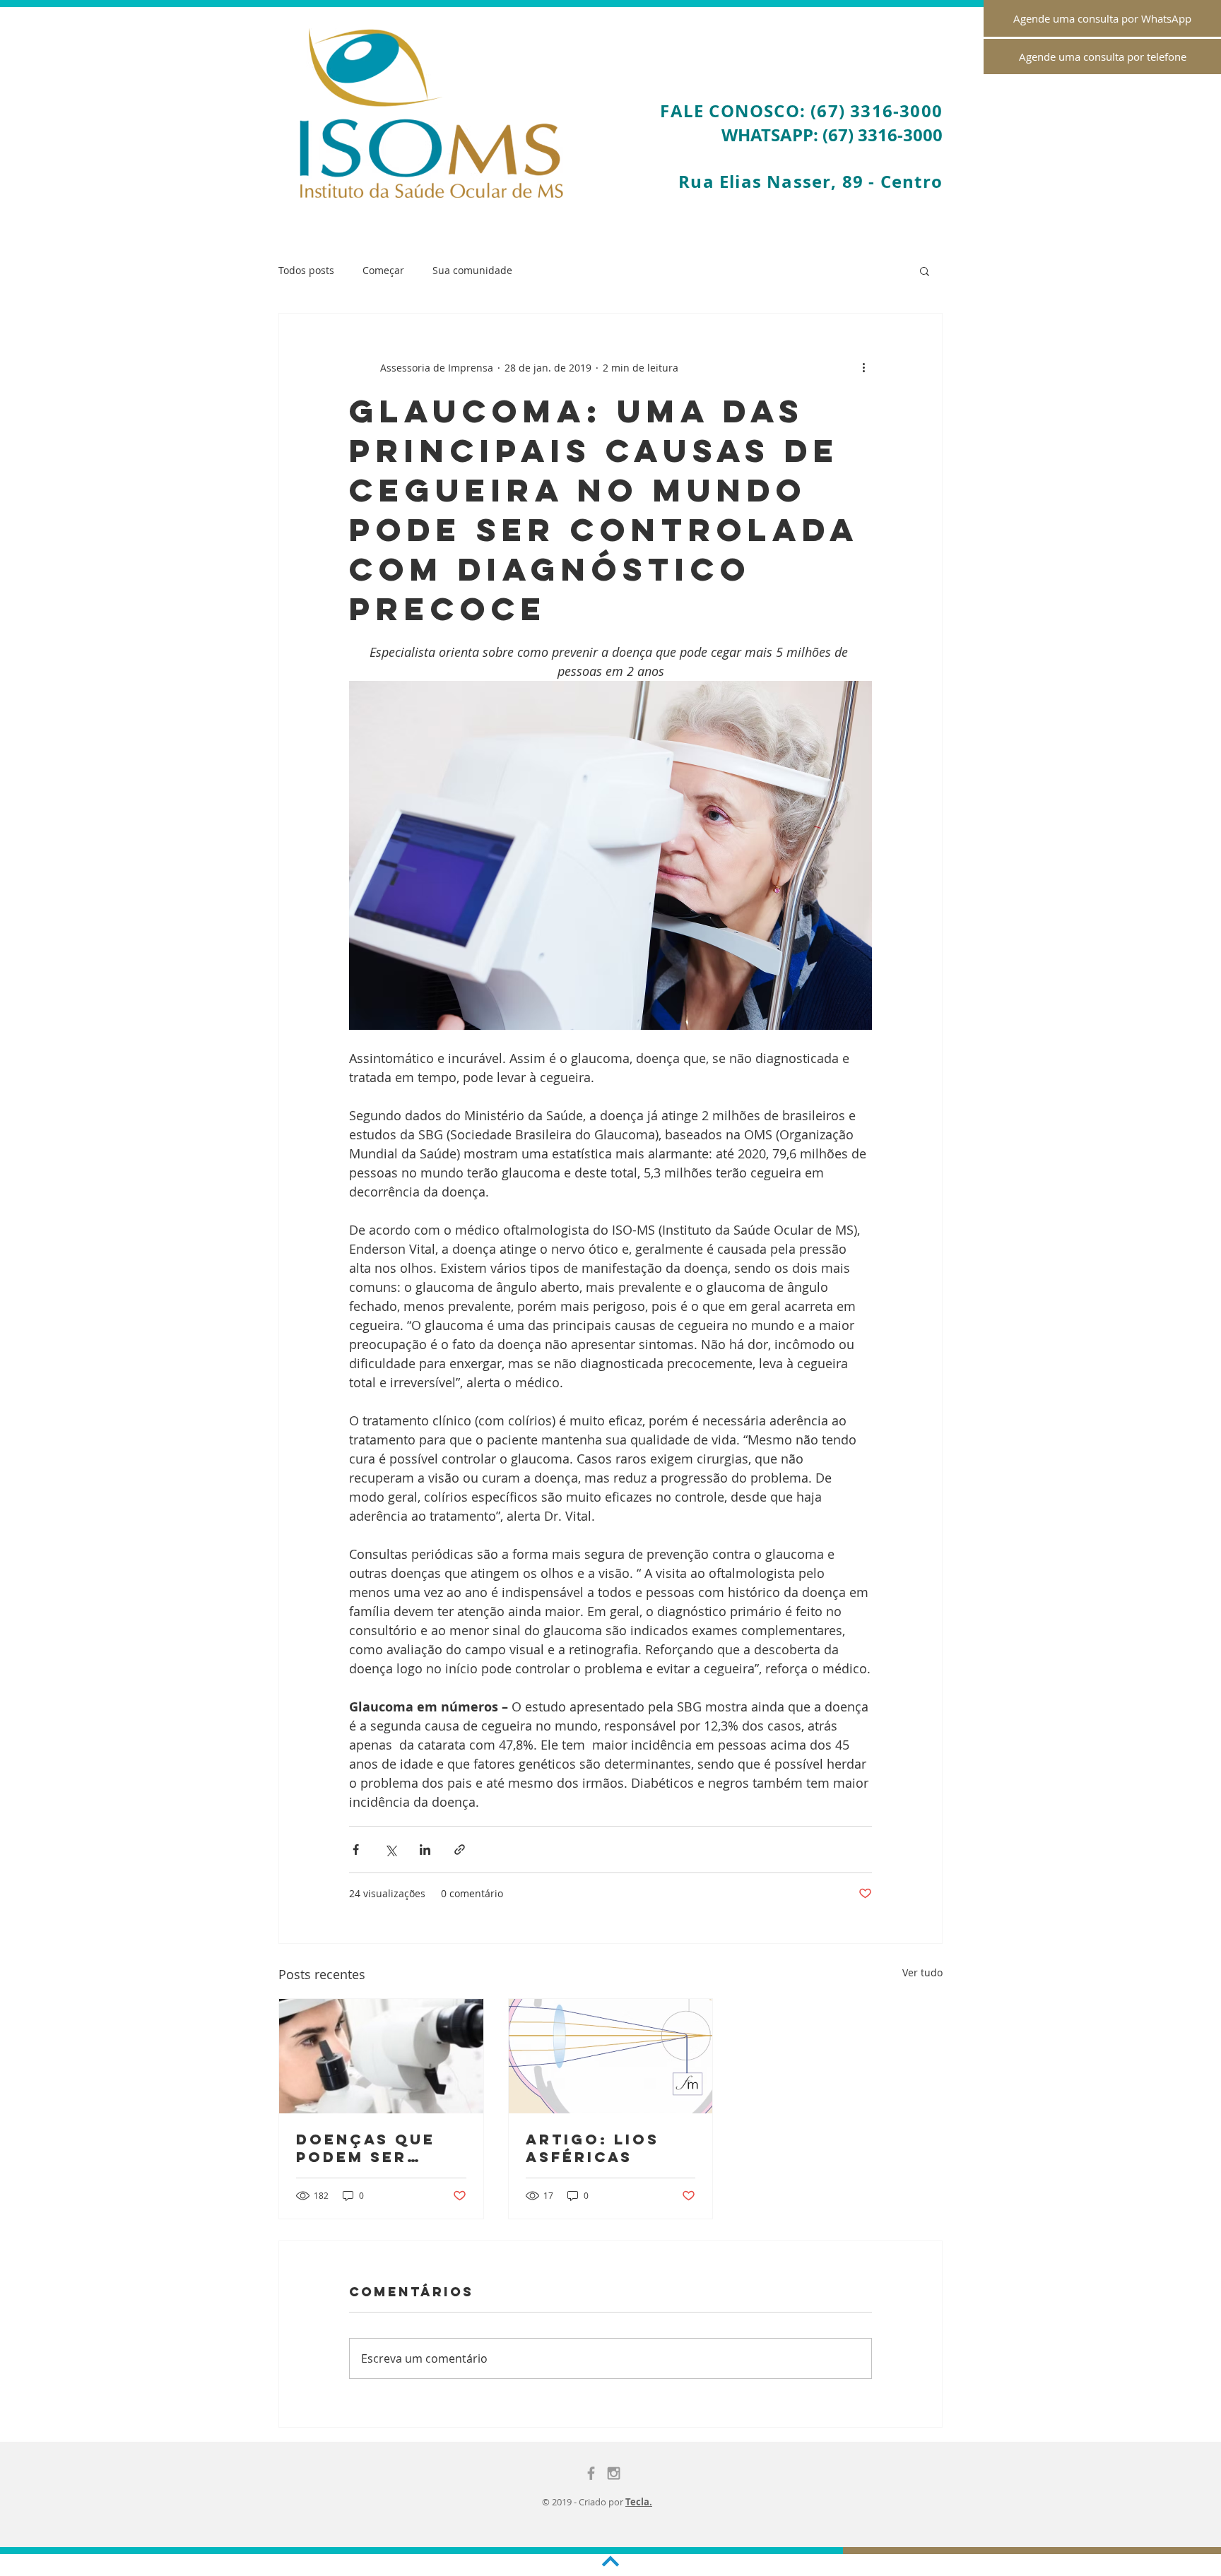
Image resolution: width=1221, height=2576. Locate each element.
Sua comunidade (472, 270)
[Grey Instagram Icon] (614, 2473)
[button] (925, 271)
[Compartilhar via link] (460, 1850)
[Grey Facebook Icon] (591, 2473)
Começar (383, 270)
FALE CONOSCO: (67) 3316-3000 (801, 111)
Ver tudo (922, 1972)
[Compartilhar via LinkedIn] (425, 1850)
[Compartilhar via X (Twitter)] (390, 1850)
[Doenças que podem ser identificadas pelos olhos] (381, 2056)
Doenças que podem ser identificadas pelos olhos (370, 2148)
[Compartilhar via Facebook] (356, 1850)
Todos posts (306, 270)
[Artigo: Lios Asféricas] (611, 2056)
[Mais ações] (863, 367)
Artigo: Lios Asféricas (592, 2148)
